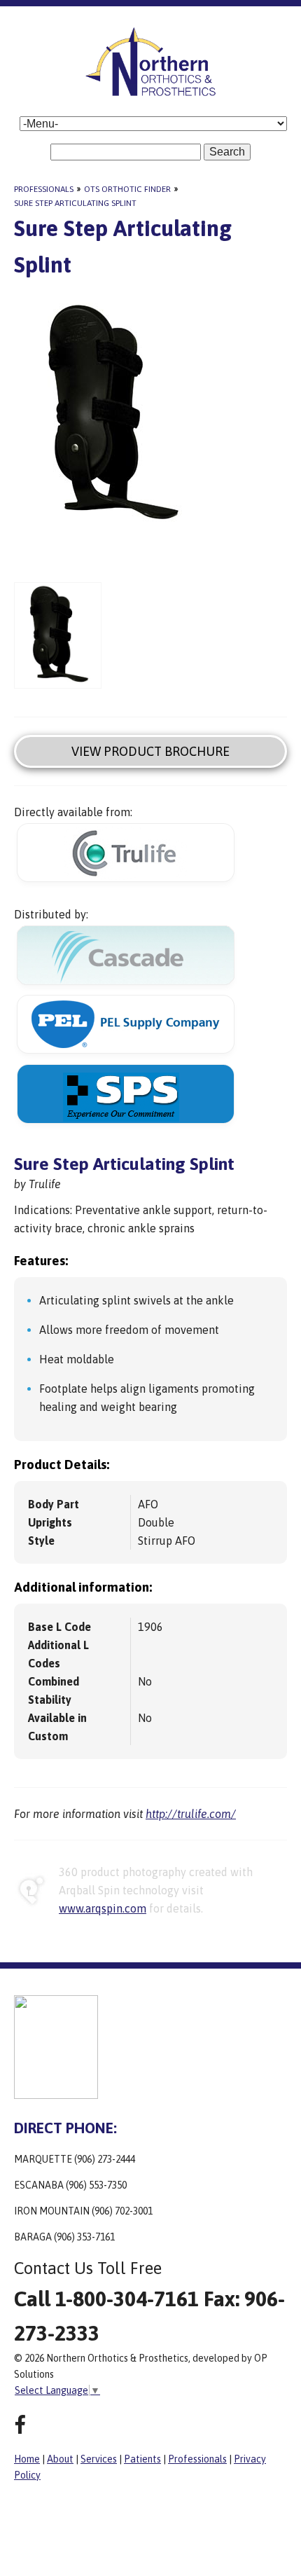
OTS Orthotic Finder (127, 189)
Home (27, 2459)
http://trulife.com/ (191, 1814)
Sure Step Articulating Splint (75, 203)
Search (227, 152)
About (60, 2459)
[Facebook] (20, 2425)
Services (99, 2459)
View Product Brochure (150, 751)
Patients (142, 2459)
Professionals (44, 189)
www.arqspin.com (103, 1908)
